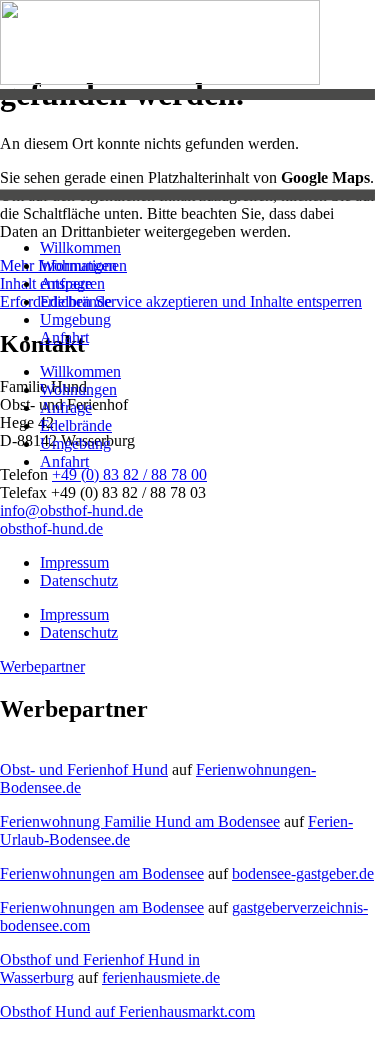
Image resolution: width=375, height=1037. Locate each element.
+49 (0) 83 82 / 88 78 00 (129, 474)
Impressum (74, 562)
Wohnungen (78, 265)
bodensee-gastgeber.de (303, 873)
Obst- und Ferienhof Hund (84, 769)
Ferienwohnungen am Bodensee (102, 873)
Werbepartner (42, 666)
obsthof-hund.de (51, 528)
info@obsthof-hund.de (71, 510)
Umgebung (75, 319)
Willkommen (80, 247)
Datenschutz (79, 580)
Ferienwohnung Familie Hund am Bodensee (140, 821)
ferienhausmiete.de (161, 977)
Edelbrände (76, 301)
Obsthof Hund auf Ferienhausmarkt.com (127, 1011)
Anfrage (66, 283)
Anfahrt (64, 337)
